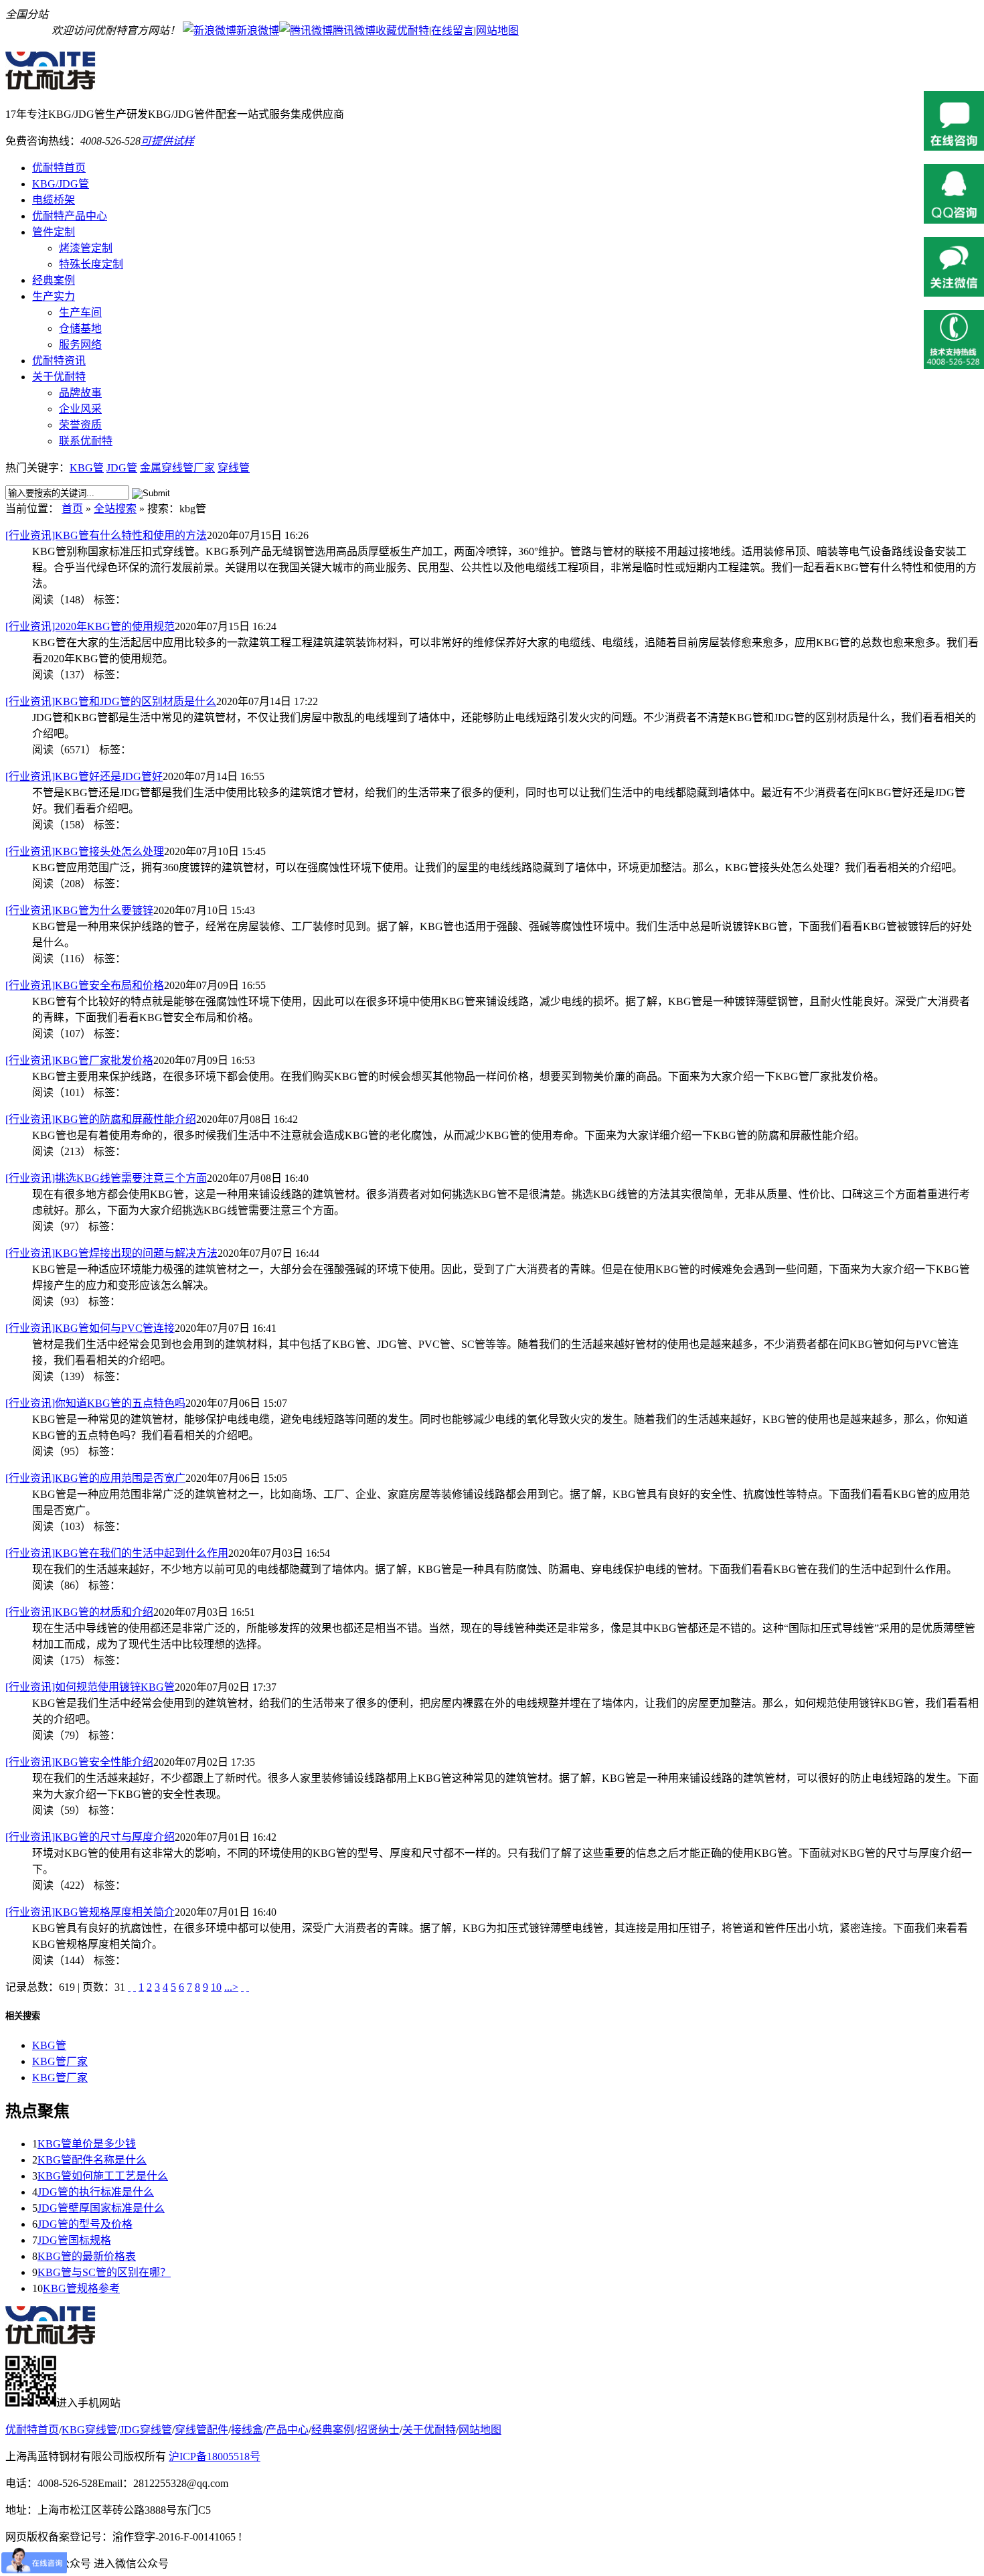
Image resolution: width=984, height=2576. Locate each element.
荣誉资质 (80, 425)
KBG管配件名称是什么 (92, 2160)
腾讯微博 (354, 30)
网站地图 (497, 30)
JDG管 (122, 468)
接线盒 (247, 2430)
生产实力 (54, 296)
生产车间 (80, 312)
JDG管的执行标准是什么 (96, 2192)
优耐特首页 (59, 168)
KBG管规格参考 (81, 2288)
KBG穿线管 (89, 2430)
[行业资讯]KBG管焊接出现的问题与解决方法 (111, 1253)
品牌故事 (80, 393)
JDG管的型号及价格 (85, 2224)
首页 (72, 509)
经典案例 (54, 280)
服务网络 (80, 345)
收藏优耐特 (402, 30)
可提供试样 (167, 141)
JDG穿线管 (146, 2430)
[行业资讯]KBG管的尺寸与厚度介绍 (90, 1837)
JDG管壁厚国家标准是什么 (101, 2208)
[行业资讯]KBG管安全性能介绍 (79, 1762)
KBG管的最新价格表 (87, 2256)
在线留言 (453, 30)
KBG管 (87, 468)
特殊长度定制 (91, 264)
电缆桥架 (54, 200)
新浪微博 (258, 30)
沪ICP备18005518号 (215, 2456)
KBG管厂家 (60, 2061)
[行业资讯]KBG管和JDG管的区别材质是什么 (111, 701)
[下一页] (242, 1987)
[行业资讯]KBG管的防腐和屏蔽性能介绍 (101, 1119)
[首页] (129, 1987)
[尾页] (248, 1987)
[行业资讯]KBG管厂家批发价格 (79, 1060)
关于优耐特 (59, 377)
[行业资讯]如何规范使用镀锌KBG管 (90, 1687)
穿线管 (234, 468)
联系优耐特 (86, 441)
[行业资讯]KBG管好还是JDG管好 (84, 776)
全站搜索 (115, 509)
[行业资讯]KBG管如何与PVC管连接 (90, 1328)
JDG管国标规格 (74, 2240)
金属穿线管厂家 (177, 468)
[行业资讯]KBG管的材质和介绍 (79, 1612)
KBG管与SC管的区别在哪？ (104, 2272)
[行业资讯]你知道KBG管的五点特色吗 (95, 1403)
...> (231, 1987)
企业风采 (80, 409)
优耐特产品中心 (70, 216)
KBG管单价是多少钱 (87, 2144)
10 (216, 1987)
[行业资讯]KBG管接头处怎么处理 (85, 851)
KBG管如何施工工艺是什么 (103, 2176)
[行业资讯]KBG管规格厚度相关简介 (90, 1912)
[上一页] (135, 1987)
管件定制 (54, 232)
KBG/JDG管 (61, 184)
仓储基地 (80, 328)
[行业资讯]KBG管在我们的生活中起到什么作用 (117, 1553)
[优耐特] (58, 83)
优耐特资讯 (59, 361)
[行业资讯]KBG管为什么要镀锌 (79, 910)
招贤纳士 (378, 2430)
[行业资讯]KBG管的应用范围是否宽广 (95, 1478)
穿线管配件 (201, 2430)
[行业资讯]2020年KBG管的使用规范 (90, 626)
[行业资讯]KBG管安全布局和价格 (85, 985)
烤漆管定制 (86, 248)
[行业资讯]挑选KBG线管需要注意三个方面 (106, 1178)
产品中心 (287, 2430)
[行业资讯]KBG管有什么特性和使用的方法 (106, 535)
